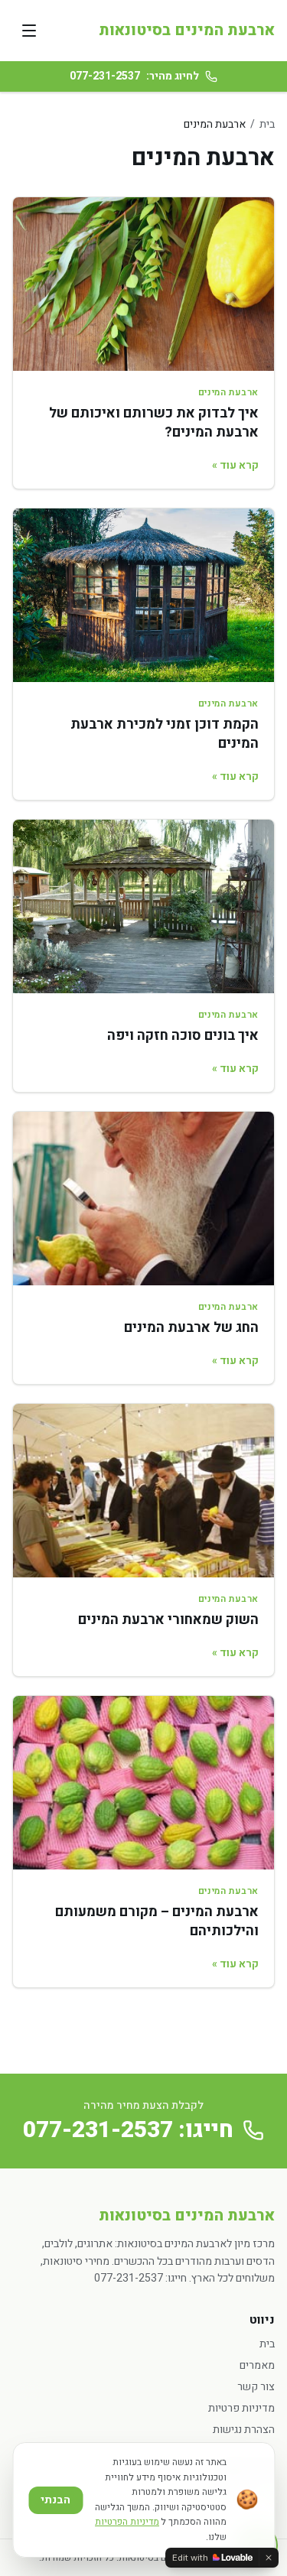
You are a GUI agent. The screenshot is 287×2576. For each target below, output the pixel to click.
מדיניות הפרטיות (127, 2522)
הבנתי (55, 2500)
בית (267, 124)
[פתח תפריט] (29, 31)
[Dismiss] (269, 2558)
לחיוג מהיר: (134, 76)
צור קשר (256, 2387)
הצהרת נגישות (244, 2430)
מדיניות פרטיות (241, 2408)
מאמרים (257, 2365)
